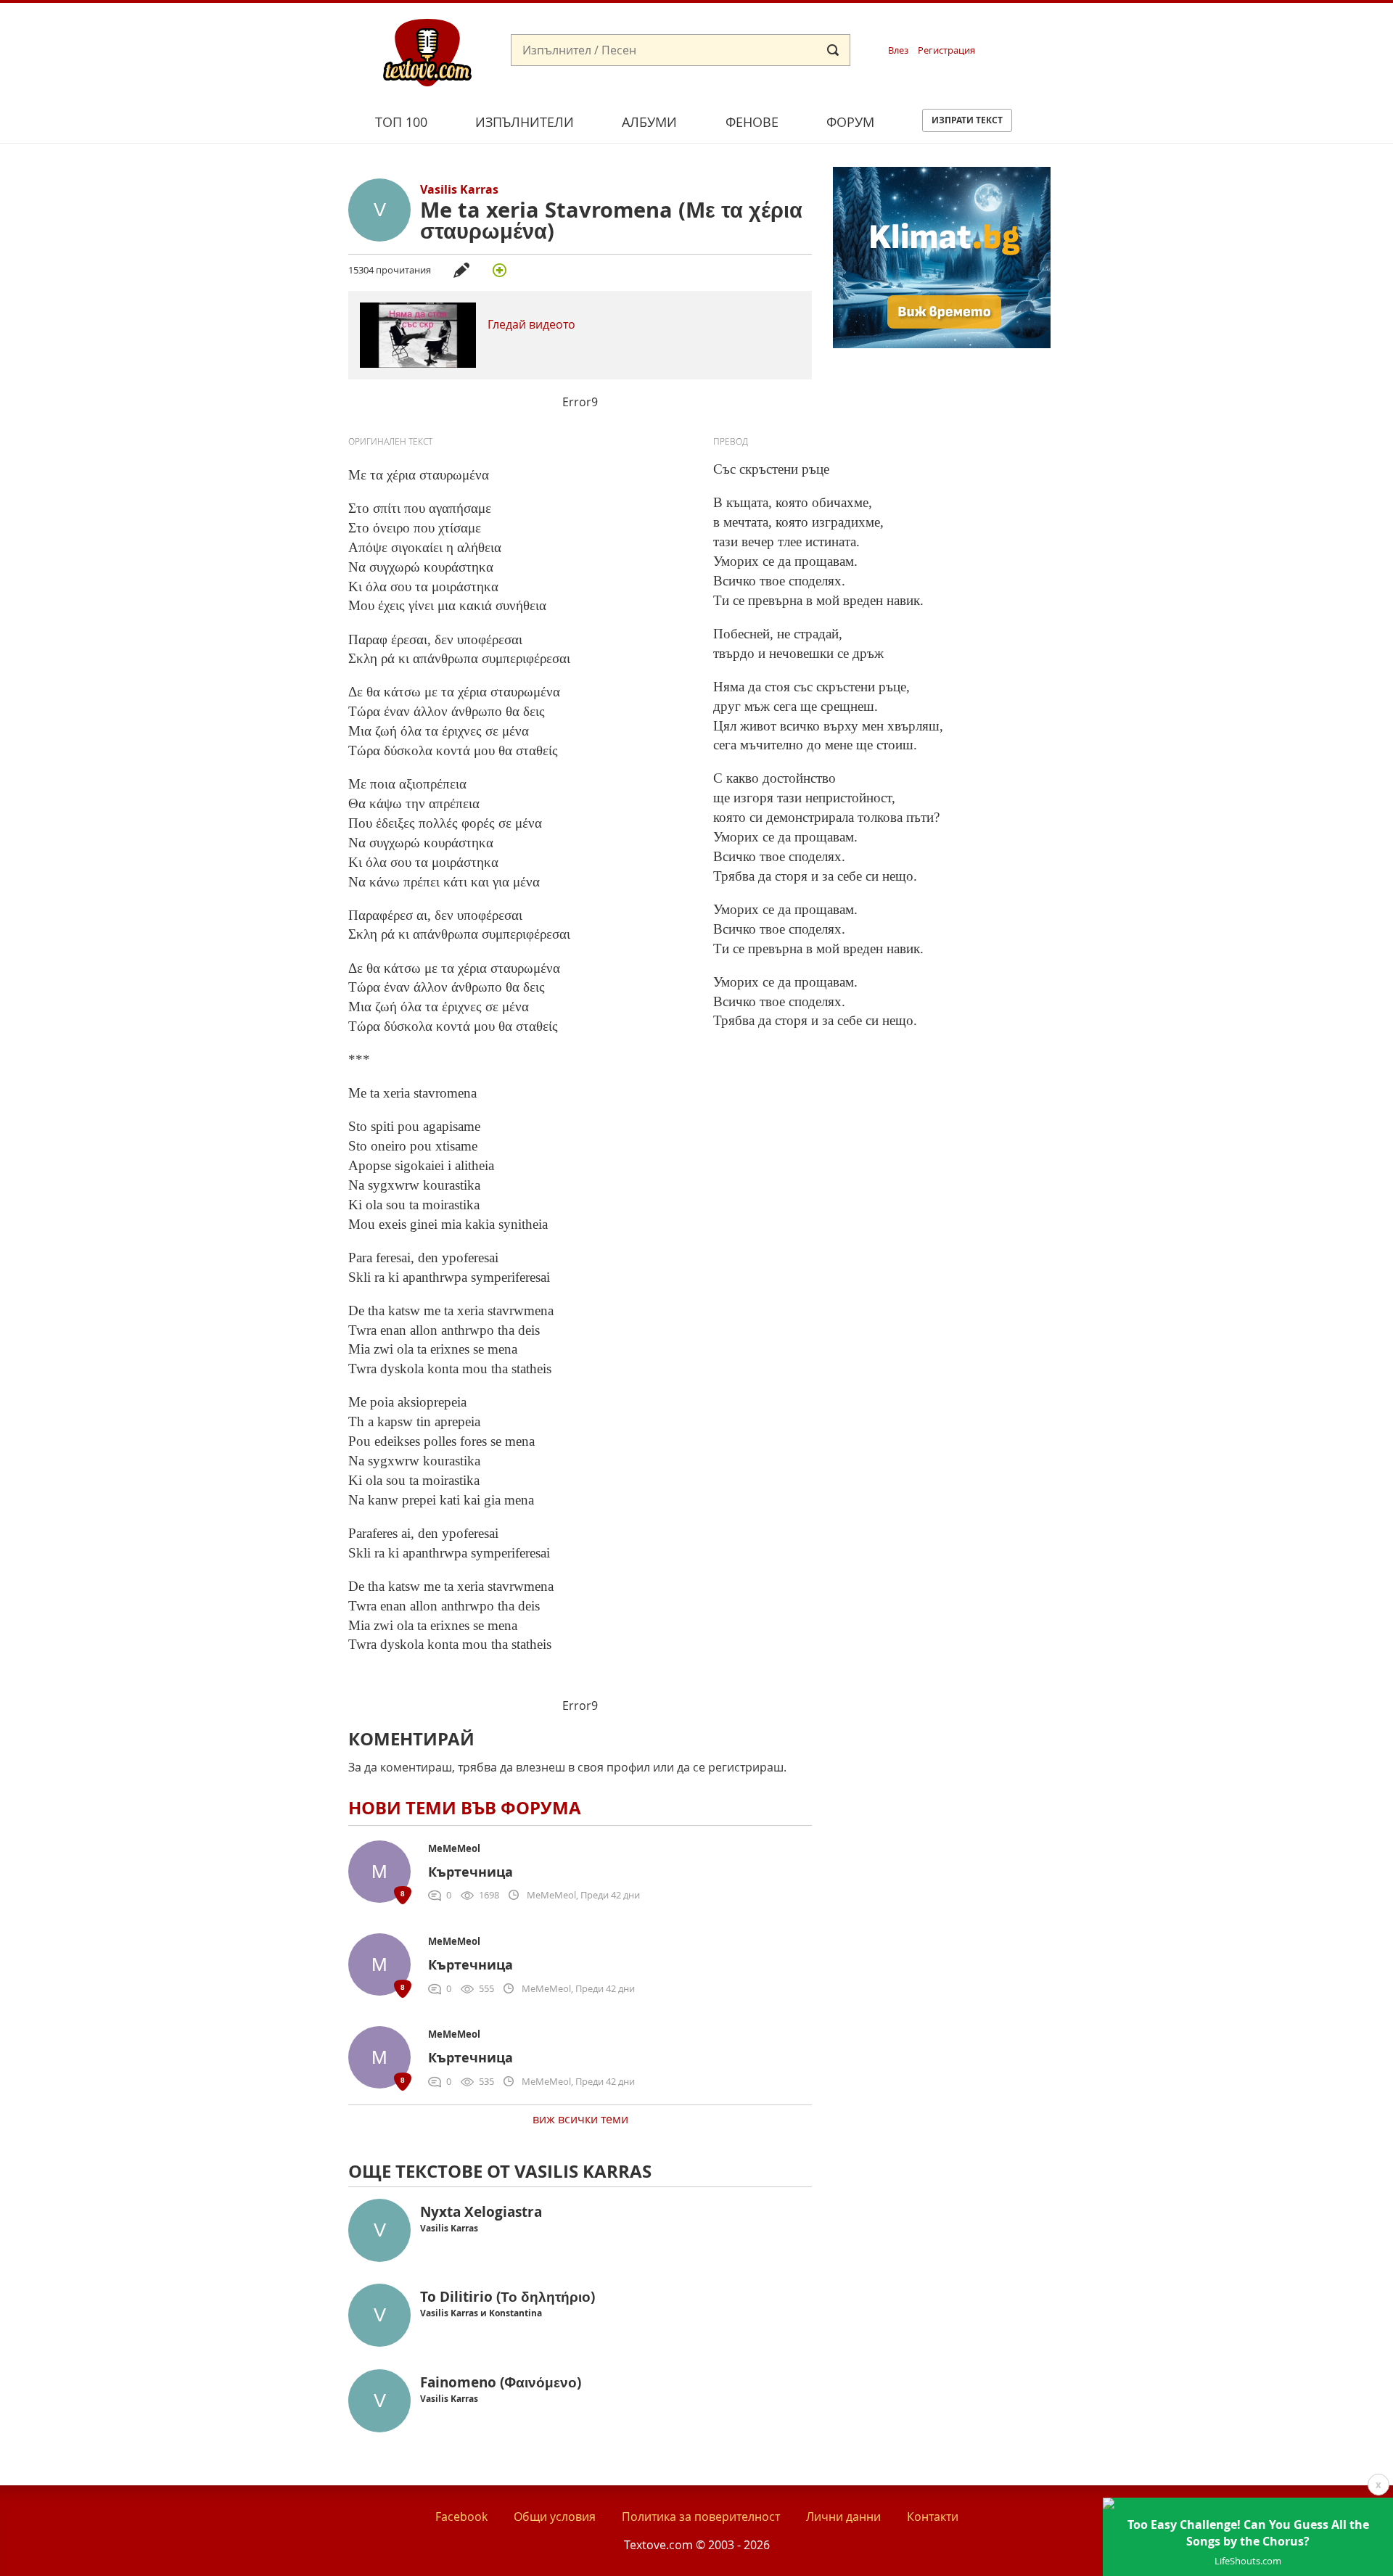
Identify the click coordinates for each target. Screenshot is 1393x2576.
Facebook (461, 2517)
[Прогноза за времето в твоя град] (942, 344)
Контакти (933, 2517)
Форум (850, 122)
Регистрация (946, 50)
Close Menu (1250, 26)
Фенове (752, 122)
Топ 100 (401, 122)
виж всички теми (580, 2119)
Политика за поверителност (701, 2517)
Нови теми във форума (465, 1808)
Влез (898, 50)
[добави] (499, 270)
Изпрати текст (967, 120)
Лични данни (843, 2517)
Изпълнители (525, 122)
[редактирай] (461, 270)
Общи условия (555, 2517)
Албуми (649, 122)
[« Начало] (427, 52)
